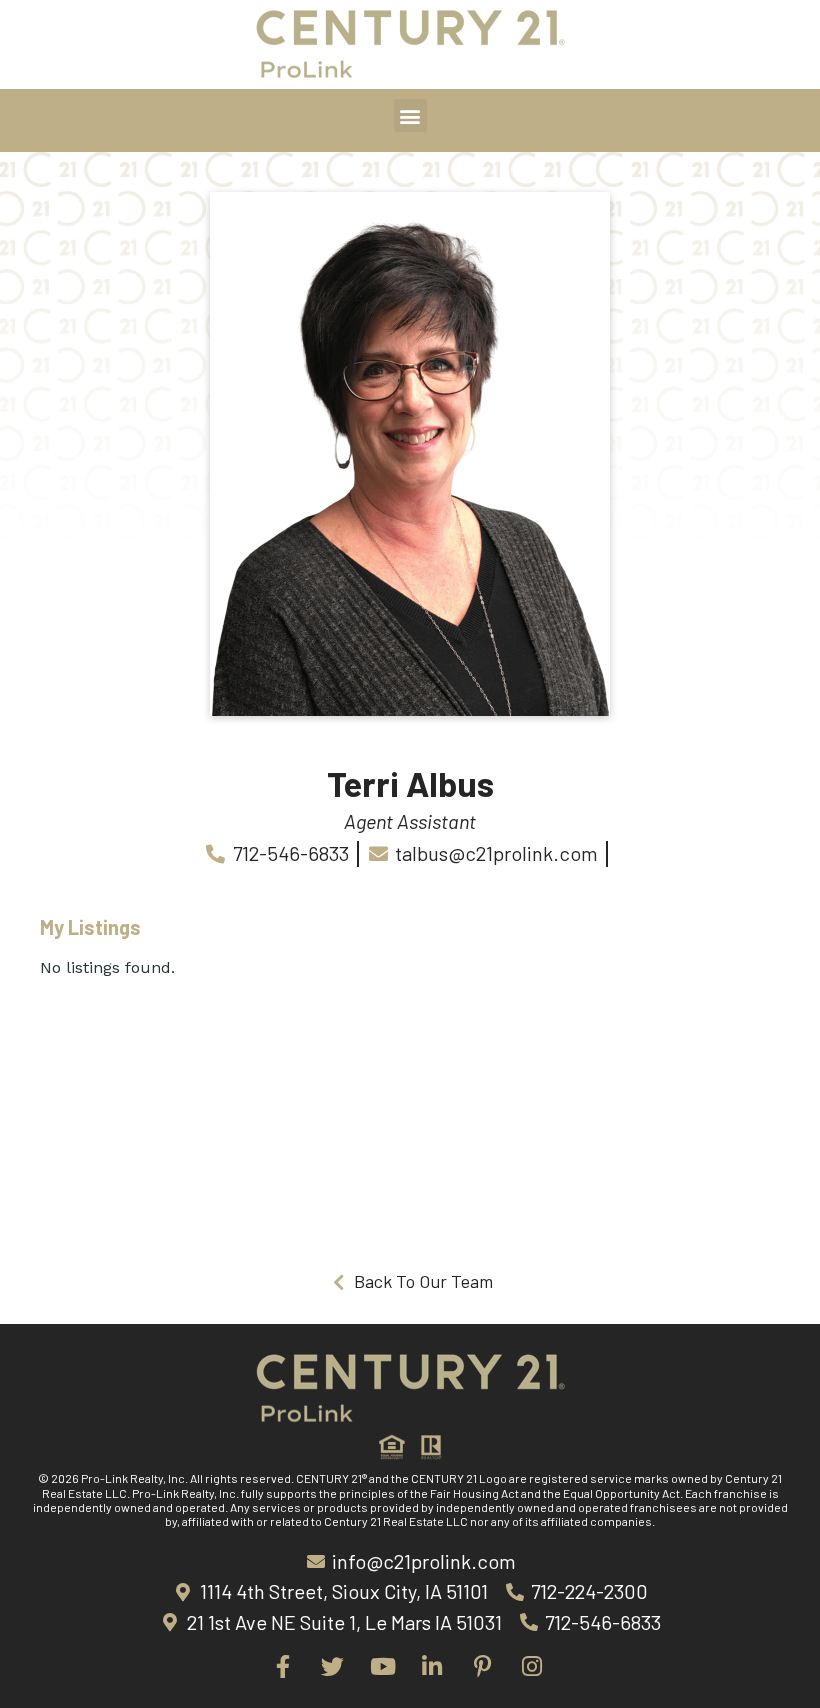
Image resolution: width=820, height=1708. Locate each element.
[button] (410, 115)
